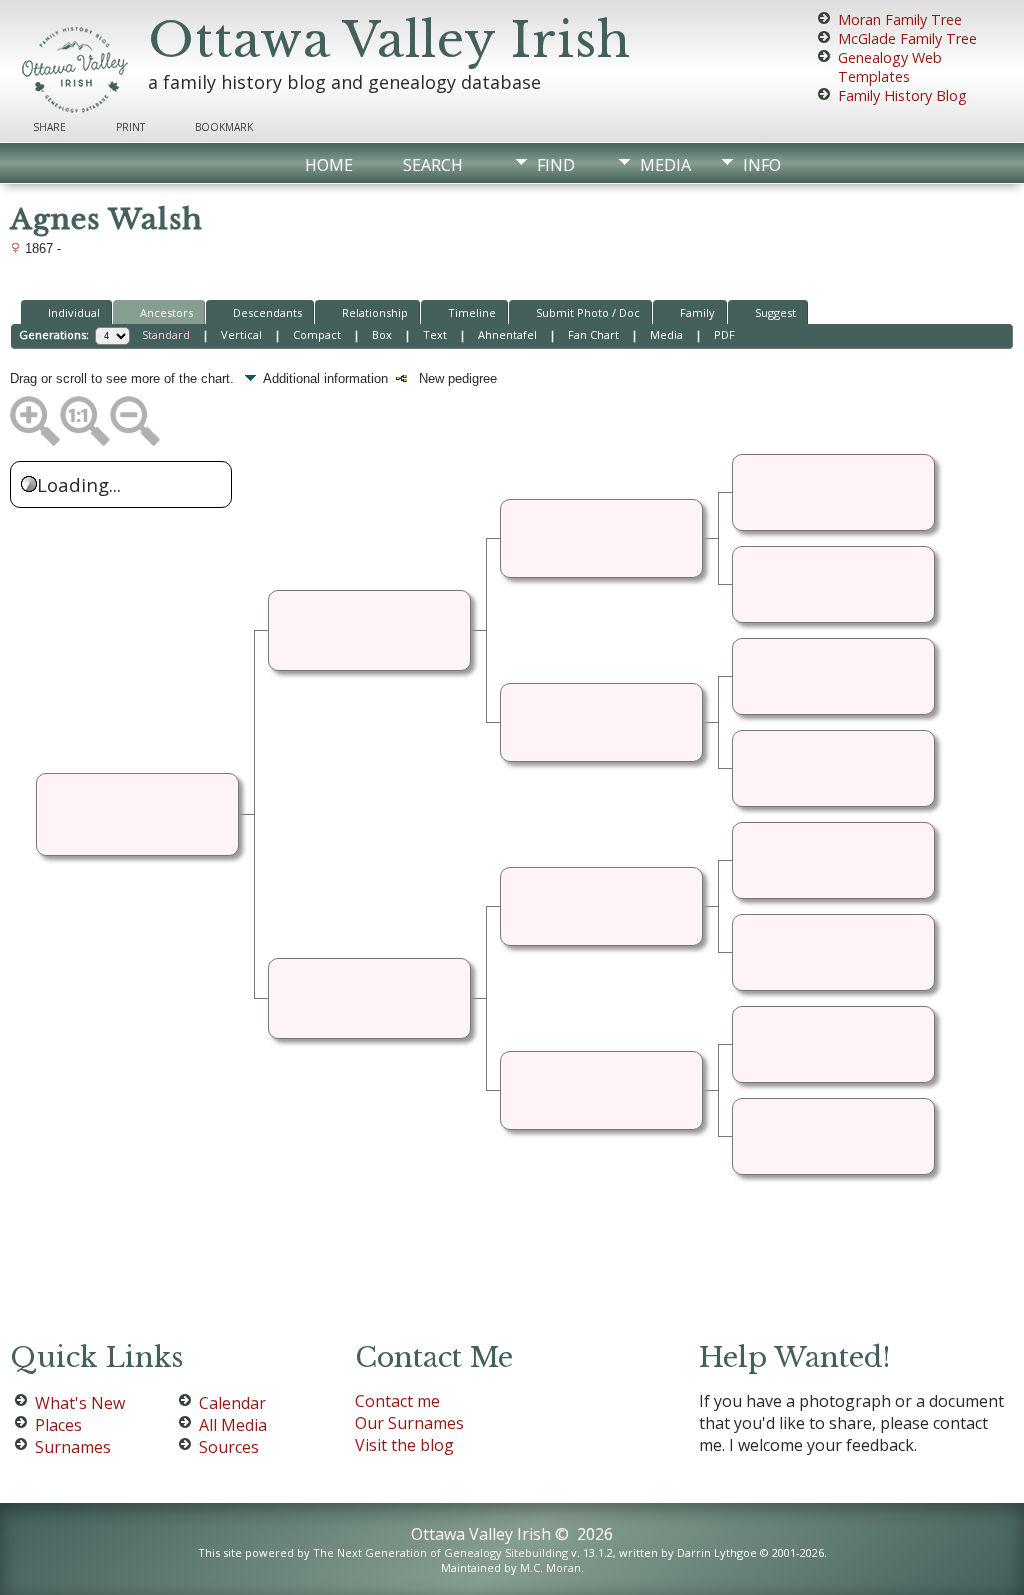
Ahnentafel (507, 334)
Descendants (267, 312)
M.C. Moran (550, 1567)
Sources (229, 1447)
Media (665, 165)
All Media (233, 1425)
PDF (724, 334)
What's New (80, 1403)
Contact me (397, 1401)
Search (433, 165)
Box (382, 334)
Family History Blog (902, 95)
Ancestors (166, 312)
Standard (166, 334)
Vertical (241, 334)
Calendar (232, 1403)
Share (49, 127)
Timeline (472, 312)
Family (697, 312)
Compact (317, 334)
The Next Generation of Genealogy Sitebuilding (440, 1552)
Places (58, 1425)
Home (329, 165)
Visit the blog (404, 1445)
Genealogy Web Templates (890, 67)
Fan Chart (593, 334)
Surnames (73, 1447)
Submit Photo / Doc (588, 312)
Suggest (775, 312)
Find (556, 165)
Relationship (375, 312)
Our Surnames (409, 1423)
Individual (74, 312)
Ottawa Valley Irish (389, 40)
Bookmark (224, 127)
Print (130, 127)
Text (435, 334)
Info (762, 165)
